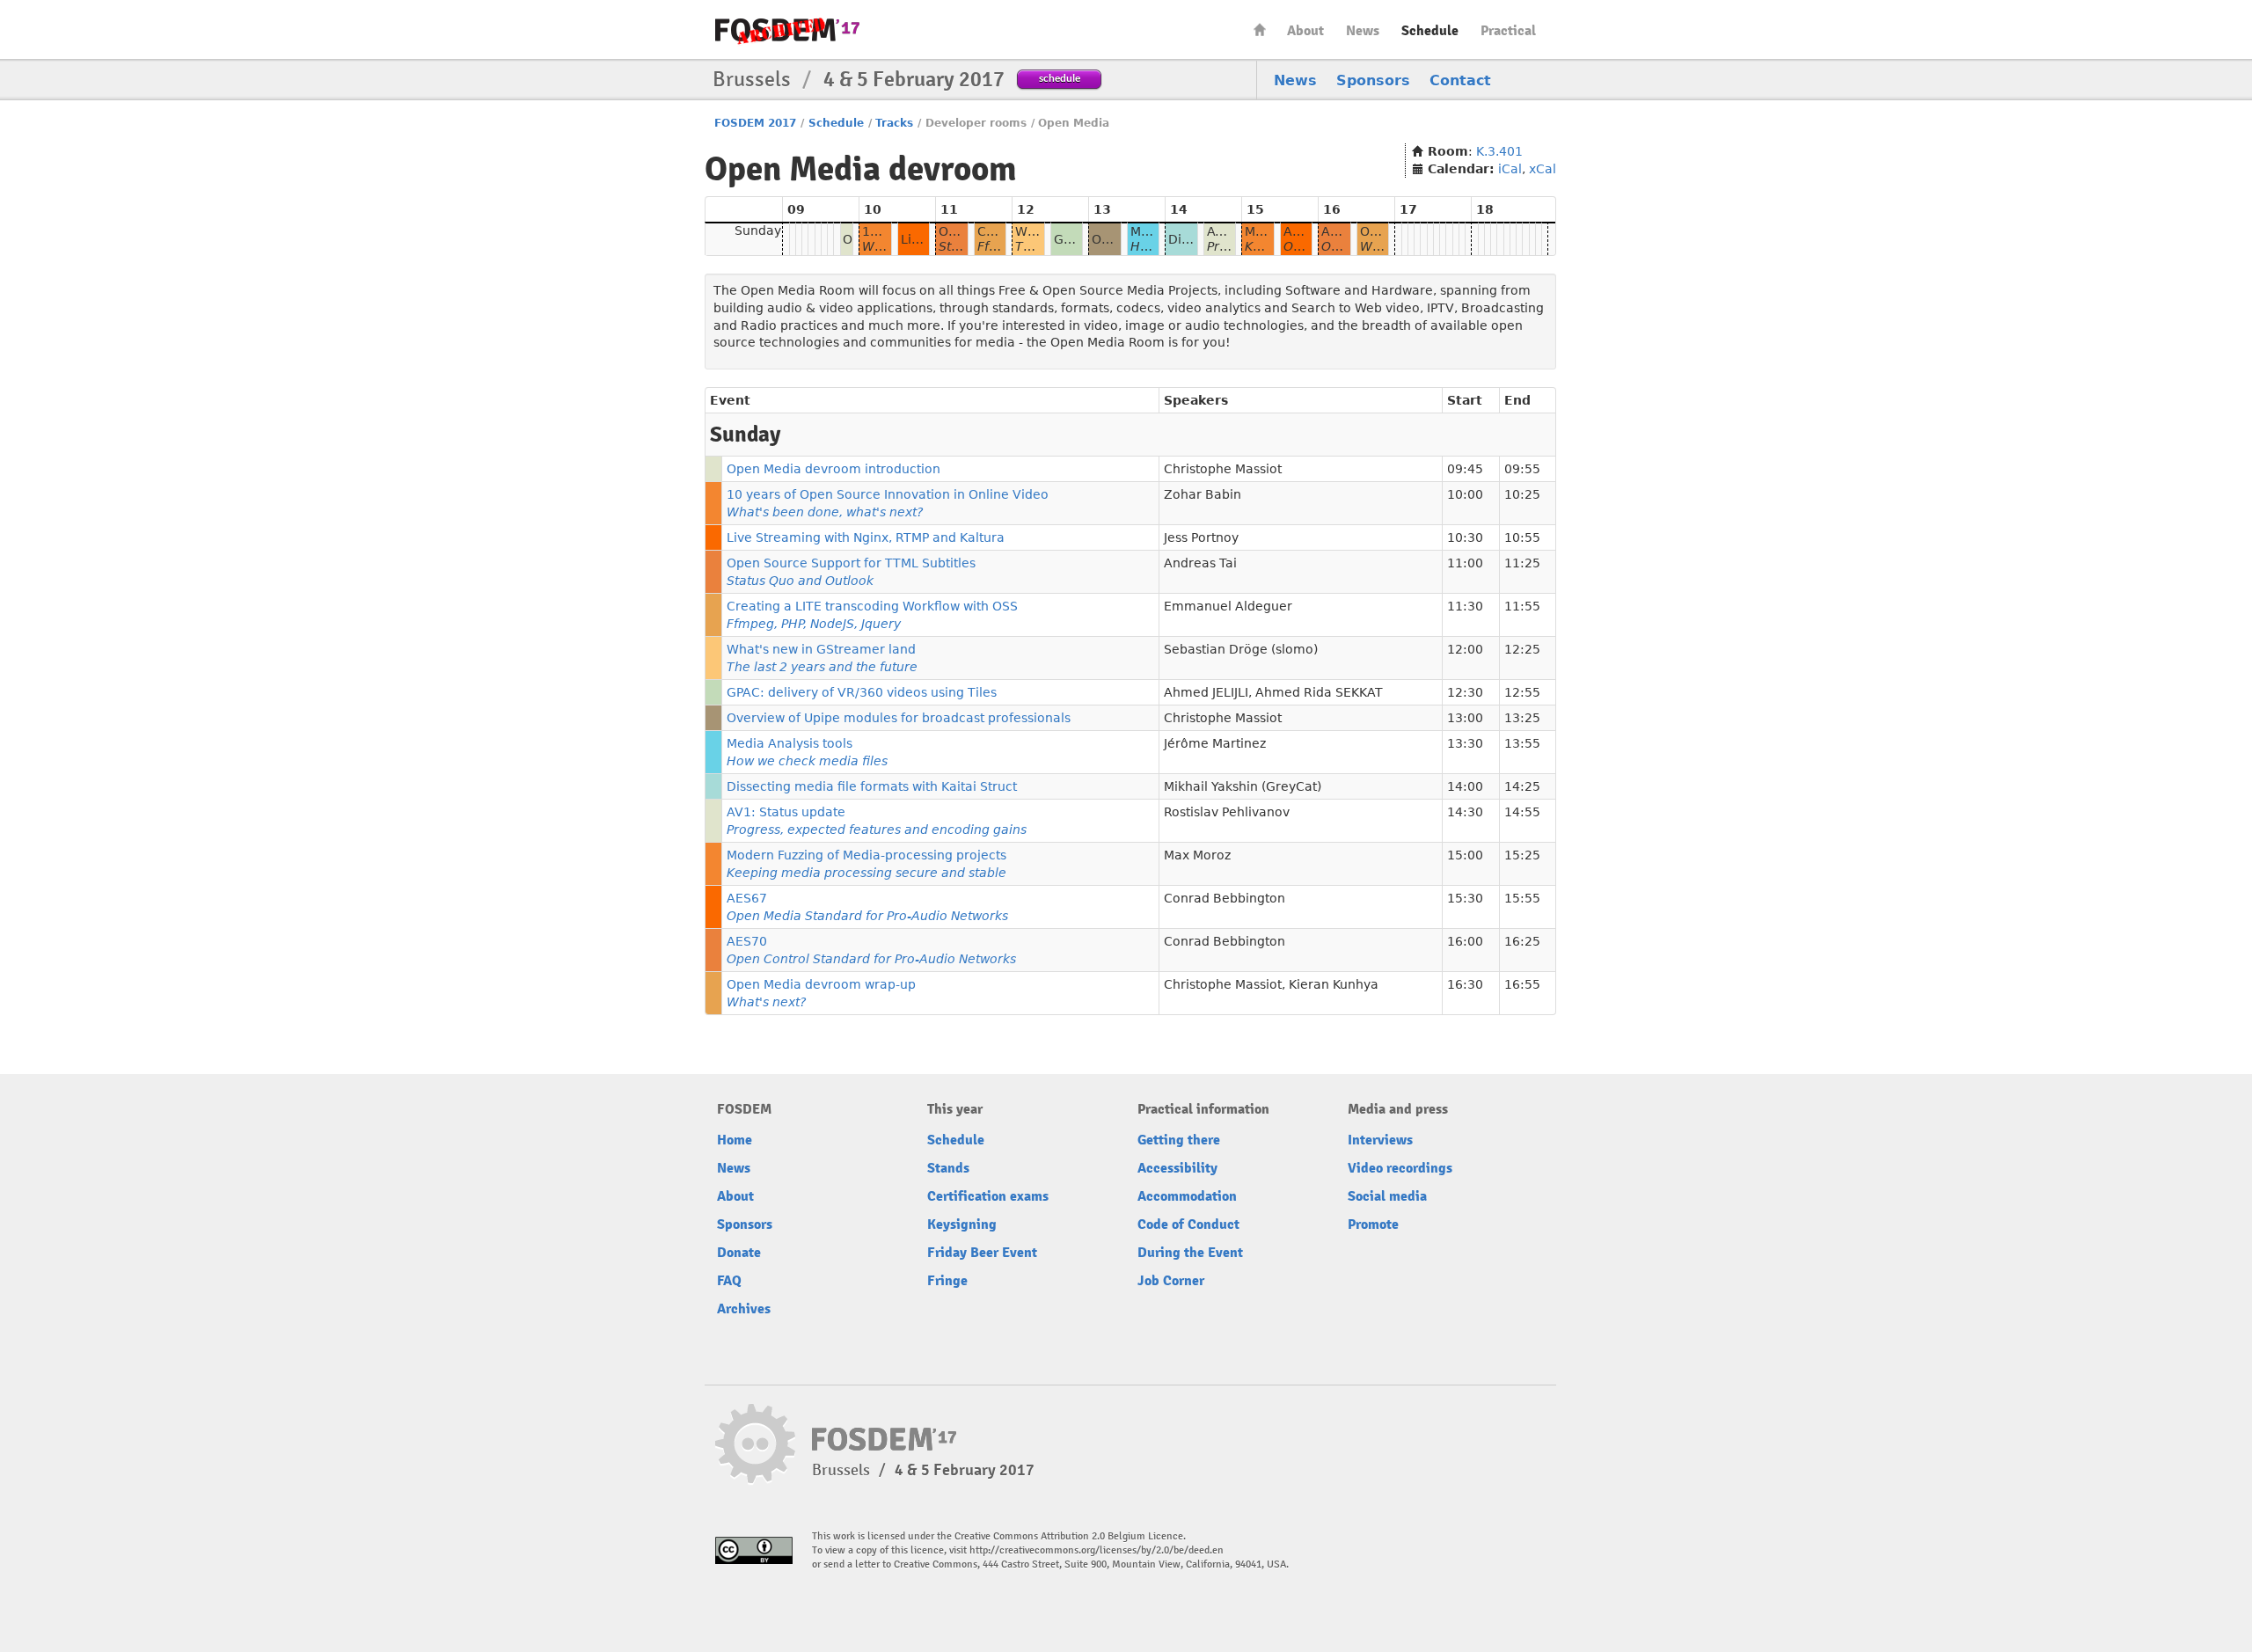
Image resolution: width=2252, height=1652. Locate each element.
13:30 (1465, 743)
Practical (1508, 31)
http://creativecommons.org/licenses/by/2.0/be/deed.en (1097, 1550)
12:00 (1465, 649)
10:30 (1465, 537)
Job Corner (1171, 1281)
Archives (744, 1309)
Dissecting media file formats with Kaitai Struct (872, 786)
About (1305, 31)
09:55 (1522, 469)
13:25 (1522, 718)
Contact (1460, 80)
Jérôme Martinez (1215, 743)
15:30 (1465, 898)
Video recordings (1400, 1168)
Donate (739, 1253)
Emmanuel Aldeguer (1228, 606)
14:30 (1465, 812)
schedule (1060, 78)
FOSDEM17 (787, 30)
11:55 (1522, 606)
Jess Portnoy (1201, 537)
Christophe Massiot (1223, 469)
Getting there (1179, 1140)
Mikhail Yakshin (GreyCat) (1243, 786)
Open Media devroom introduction (834, 469)
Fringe (947, 1281)
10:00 (1465, 494)
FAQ (729, 1281)
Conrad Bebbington (1225, 898)
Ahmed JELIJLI (1206, 692)
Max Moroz (1197, 855)
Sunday (758, 230)
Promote (1373, 1224)
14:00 (1465, 786)
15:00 (1465, 855)
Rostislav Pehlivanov (1227, 812)
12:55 (1522, 692)
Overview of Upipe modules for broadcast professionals (899, 718)
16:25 (1522, 941)
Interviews (1380, 1140)
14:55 (1522, 812)
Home (1260, 29)
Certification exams (988, 1196)
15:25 (1522, 855)
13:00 (1465, 718)
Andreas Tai (1200, 563)
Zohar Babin (1203, 494)
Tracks (894, 123)
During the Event (1190, 1253)
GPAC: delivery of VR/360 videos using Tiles (862, 692)
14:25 (1522, 786)
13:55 (1522, 743)
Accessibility (1177, 1168)
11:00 (1465, 563)
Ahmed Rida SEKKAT (1319, 692)
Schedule (1430, 31)
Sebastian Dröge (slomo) (1241, 649)
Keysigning (962, 1224)
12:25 (1522, 649)
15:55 (1522, 898)
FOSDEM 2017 (755, 123)
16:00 (1465, 941)
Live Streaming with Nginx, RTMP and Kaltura (866, 537)
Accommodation (1187, 1196)
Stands (948, 1168)
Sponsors (1373, 80)
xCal (1543, 169)
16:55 (1522, 984)
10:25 (1522, 494)
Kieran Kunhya (1334, 984)
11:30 (1465, 606)
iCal (1510, 169)
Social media (1387, 1196)
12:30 (1465, 692)
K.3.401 (1499, 151)
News (1363, 31)
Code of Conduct (1188, 1224)
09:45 (1465, 469)
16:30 (1465, 984)
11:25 (1522, 563)
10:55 (1522, 537)
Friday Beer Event (982, 1253)
